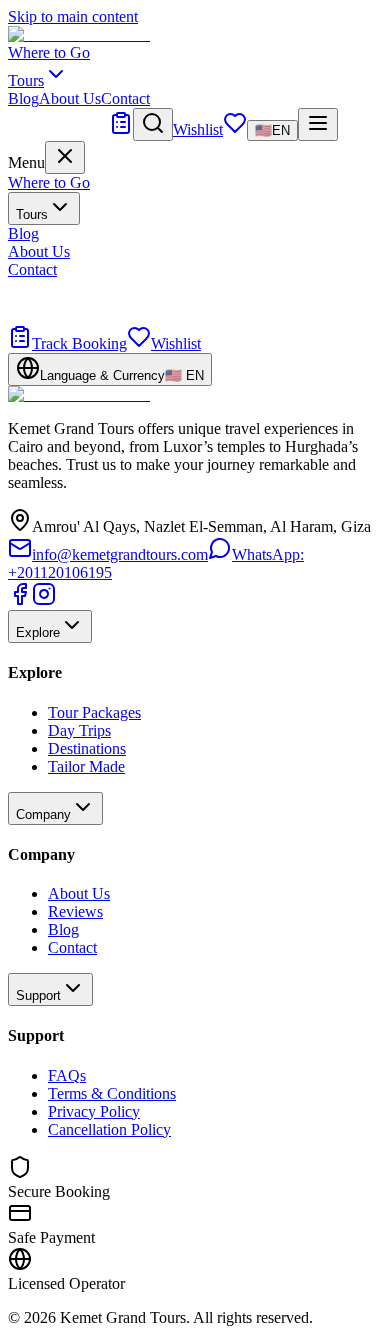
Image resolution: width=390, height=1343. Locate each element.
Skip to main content (73, 16)
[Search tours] (153, 124)
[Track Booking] (121, 129)
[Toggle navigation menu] (318, 124)
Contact (125, 98)
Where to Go (49, 52)
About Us (70, 98)
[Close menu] (65, 157)
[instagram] (44, 600)
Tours (32, 214)
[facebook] (20, 600)
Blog (23, 98)
